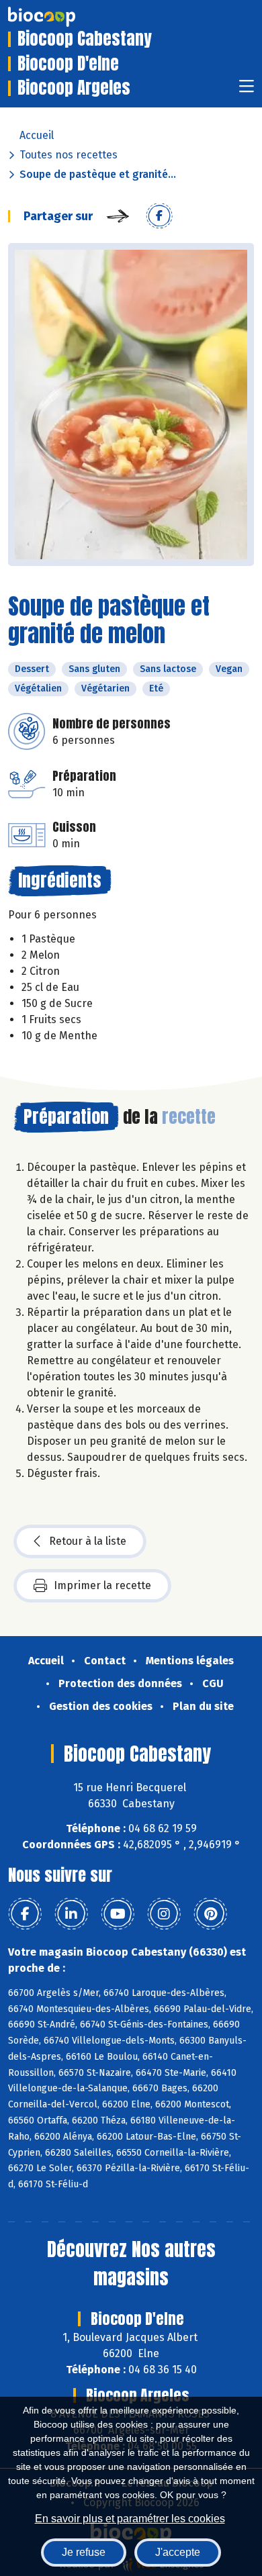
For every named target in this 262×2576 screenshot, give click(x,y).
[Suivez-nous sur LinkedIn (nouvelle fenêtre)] (71, 1914)
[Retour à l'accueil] (62, 17)
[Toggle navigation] (247, 90)
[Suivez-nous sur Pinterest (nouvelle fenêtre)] (210, 1914)
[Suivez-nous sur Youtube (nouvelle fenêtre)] (118, 1914)
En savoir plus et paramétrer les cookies (130, 2519)
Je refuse (84, 2552)
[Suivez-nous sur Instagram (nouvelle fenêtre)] (164, 1914)
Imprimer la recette (102, 1585)
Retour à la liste (88, 1541)
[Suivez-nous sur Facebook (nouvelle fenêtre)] (25, 1914)
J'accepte (178, 2552)
